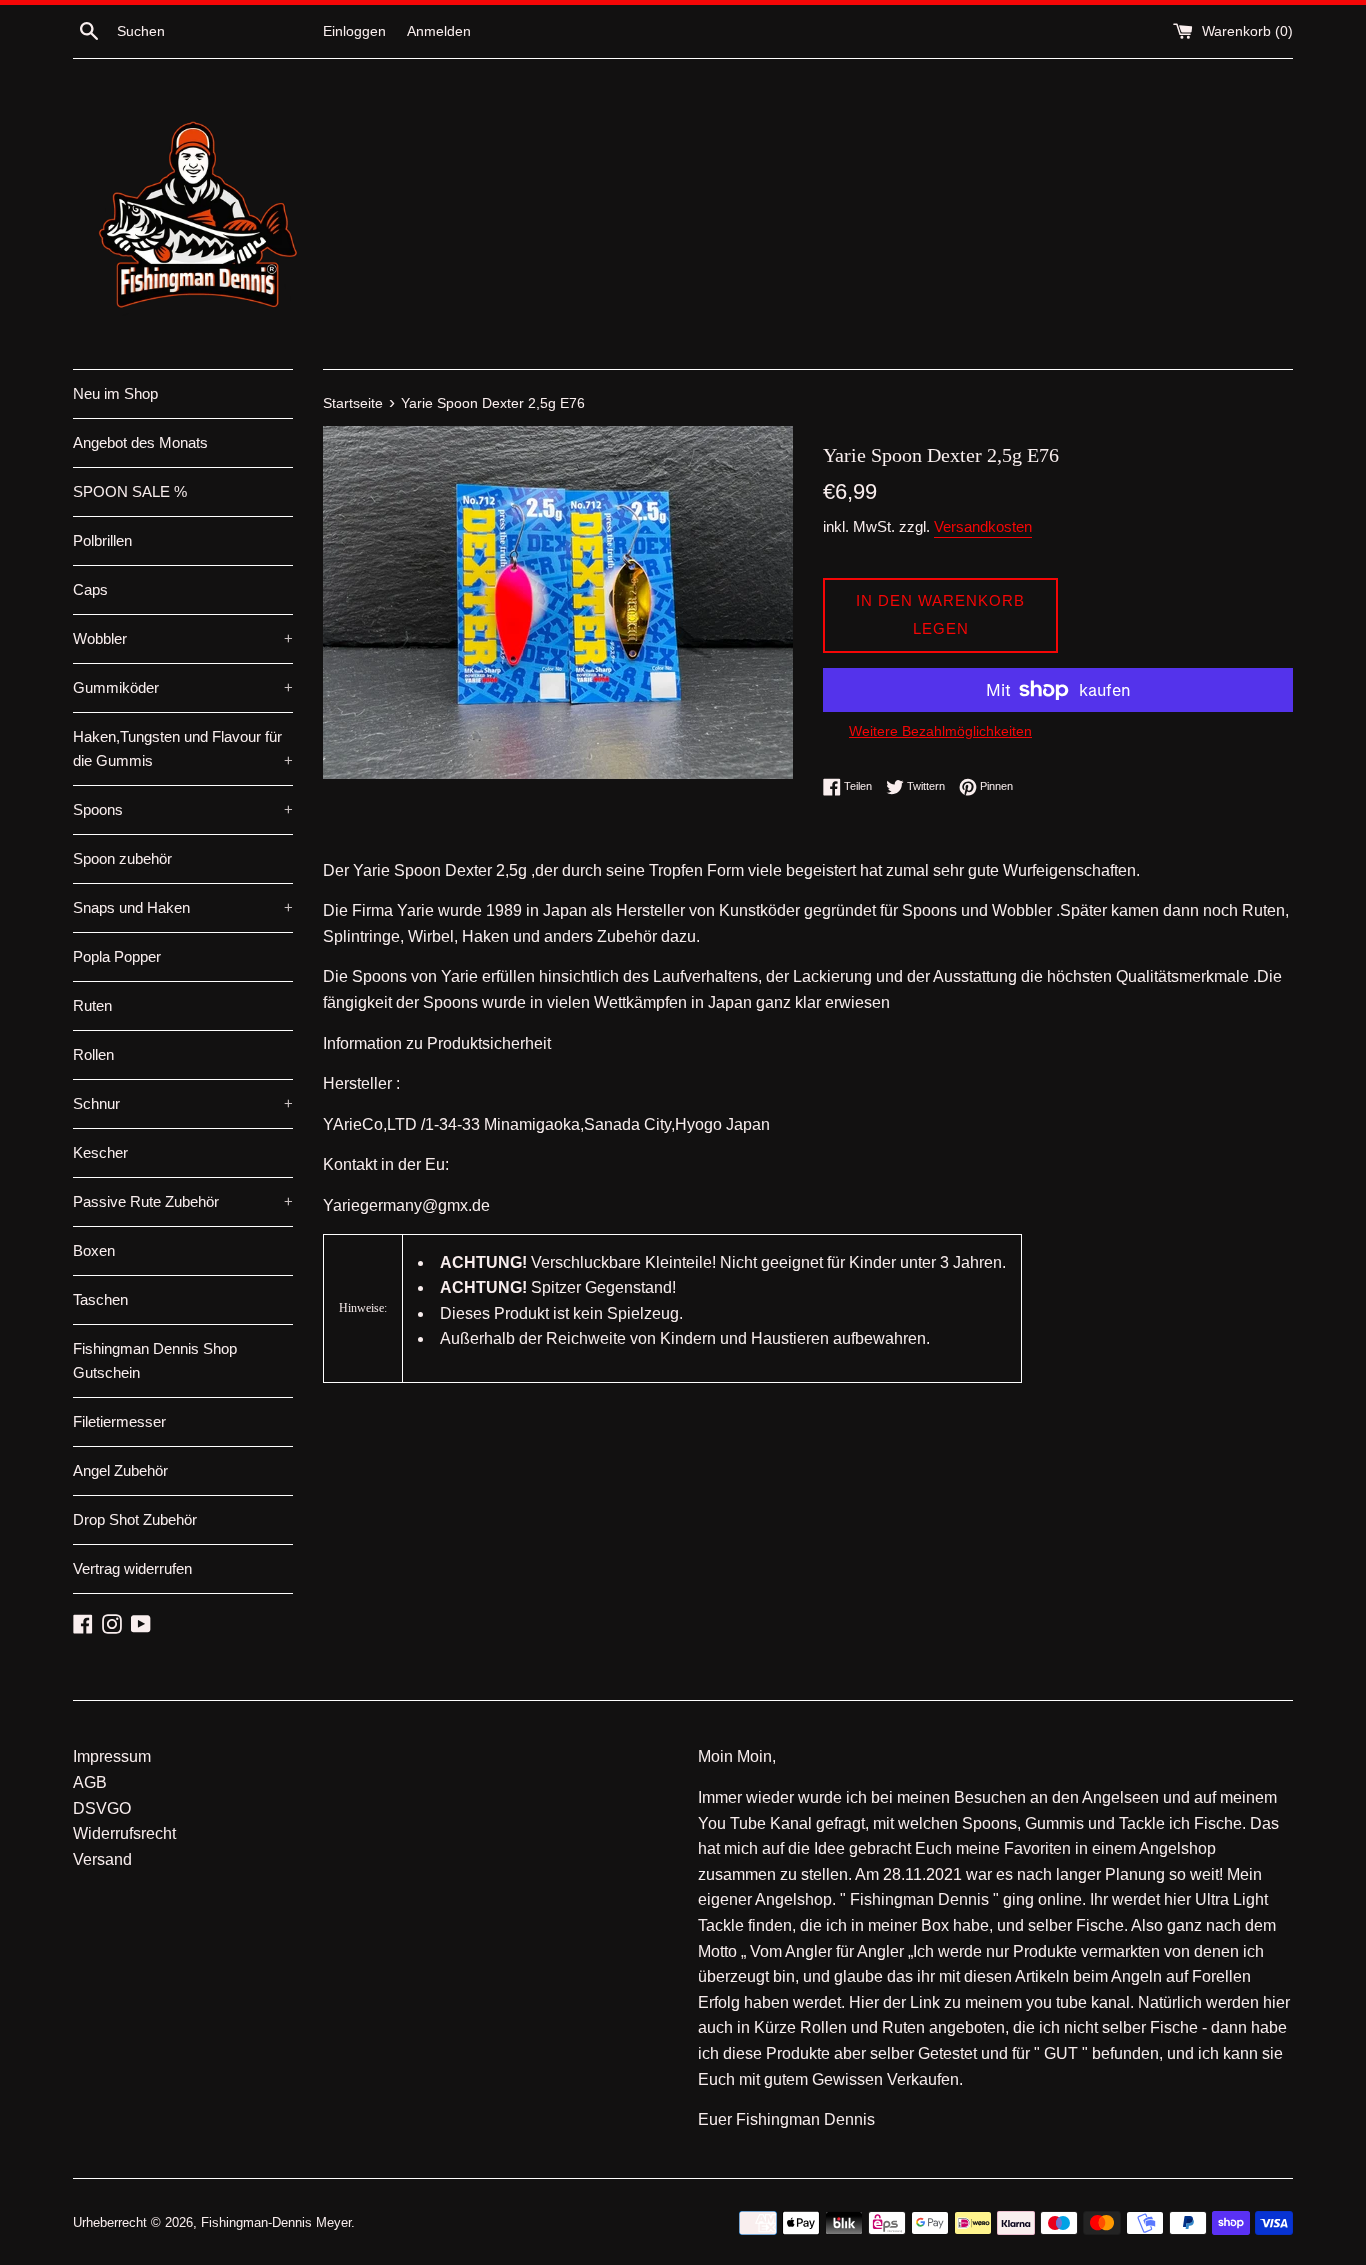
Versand (102, 1859)
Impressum (112, 1756)
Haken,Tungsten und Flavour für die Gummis (183, 748)
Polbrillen (102, 540)
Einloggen (354, 31)
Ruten (92, 1005)
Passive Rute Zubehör (183, 1201)
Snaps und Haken (183, 907)
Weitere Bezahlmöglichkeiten (940, 731)
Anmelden (439, 31)
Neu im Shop (115, 393)
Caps (90, 589)
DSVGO (102, 1808)
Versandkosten (983, 526)
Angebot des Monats (140, 442)
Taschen (100, 1299)
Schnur (183, 1103)
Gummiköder (183, 687)
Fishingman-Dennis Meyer (276, 2222)
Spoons (183, 809)
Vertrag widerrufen (132, 1568)
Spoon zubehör (122, 858)
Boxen (94, 1250)
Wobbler (183, 638)
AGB (90, 1782)
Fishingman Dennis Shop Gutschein (155, 1360)
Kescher (100, 1152)
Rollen (93, 1054)
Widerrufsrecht (124, 1833)
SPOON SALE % (130, 491)
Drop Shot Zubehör (135, 1519)
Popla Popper (117, 956)
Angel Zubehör (120, 1470)
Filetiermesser (119, 1421)
